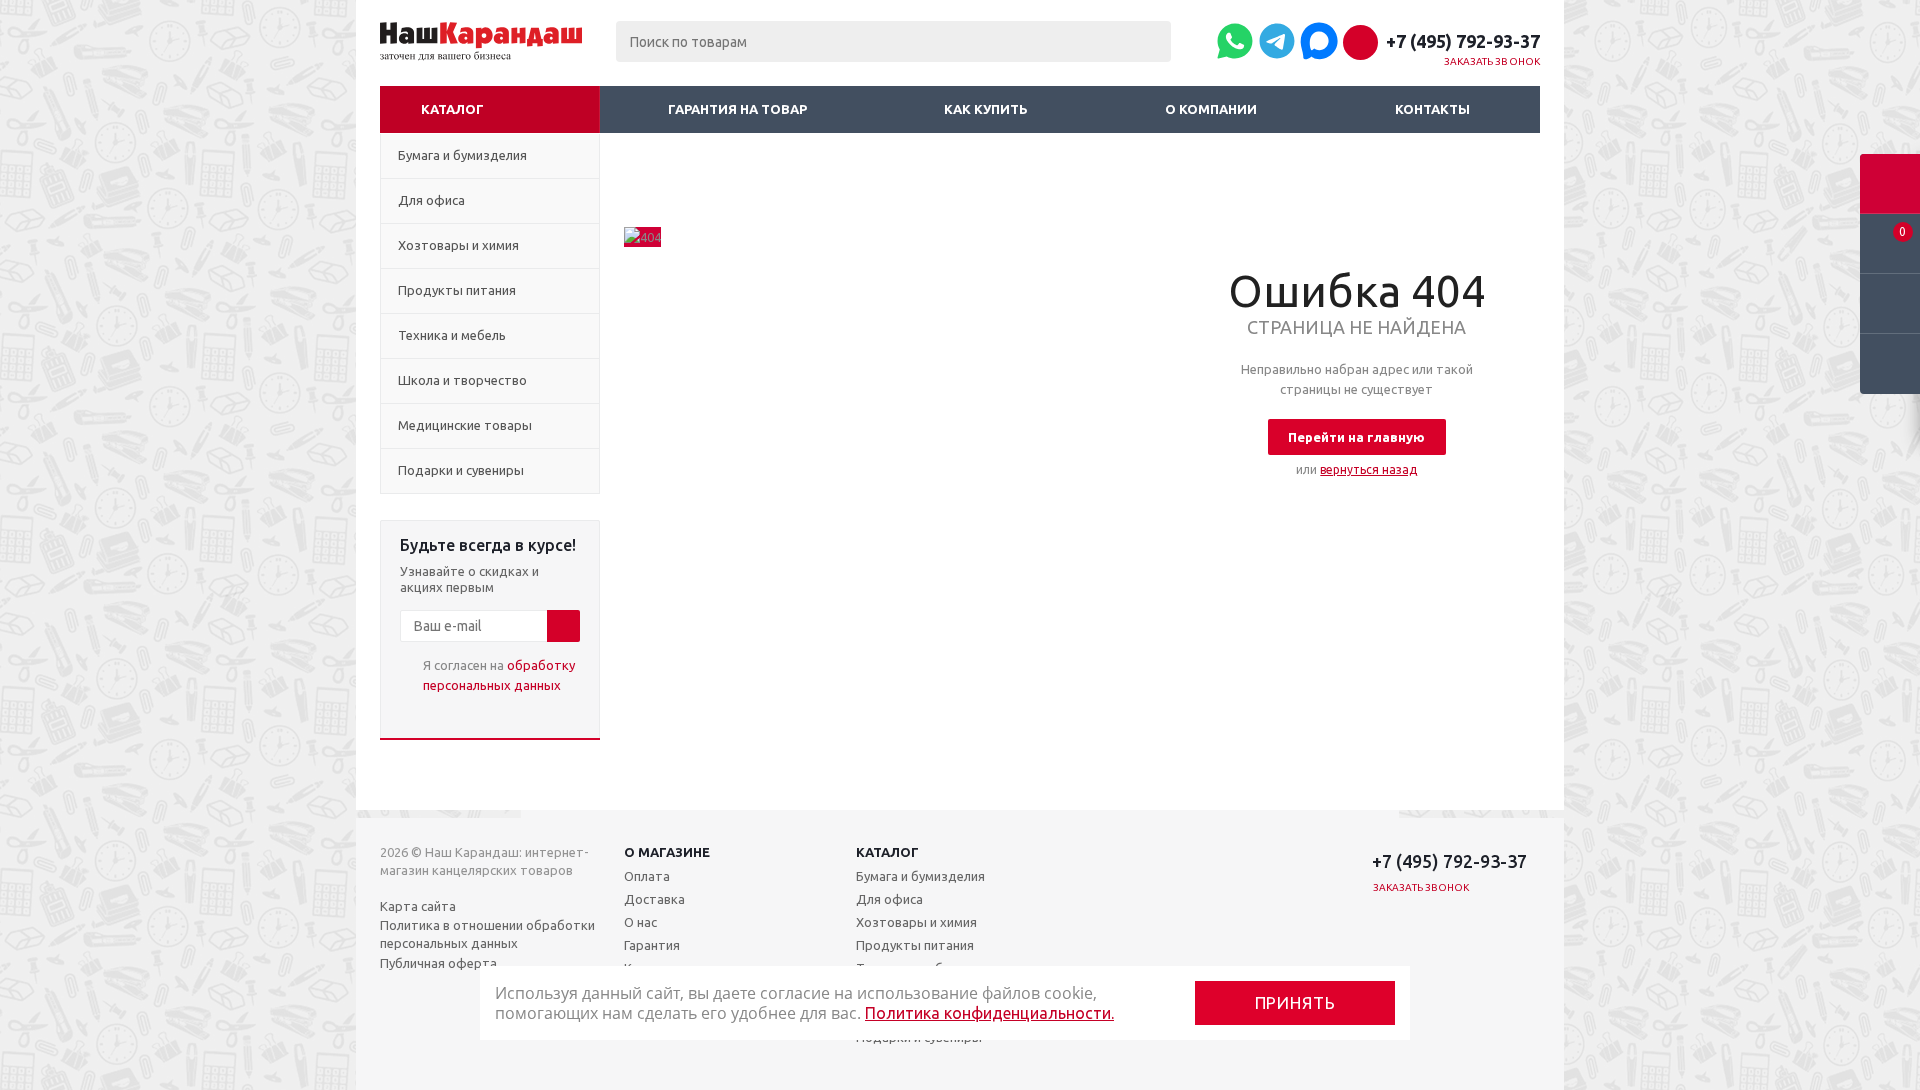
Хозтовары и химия (916, 922)
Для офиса (889, 899)
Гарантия (652, 945)
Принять (1295, 1002)
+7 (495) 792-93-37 (1463, 41)
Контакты (1432, 109)
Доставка (654, 899)
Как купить (986, 109)
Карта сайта (418, 906)
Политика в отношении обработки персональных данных (487, 934)
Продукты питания (915, 945)
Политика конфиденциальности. (989, 1013)
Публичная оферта (438, 963)
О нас (640, 922)
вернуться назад (1368, 469)
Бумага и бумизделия (920, 876)
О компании (1211, 109)
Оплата (647, 876)
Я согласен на (499, 675)
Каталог (452, 109)
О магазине (667, 852)
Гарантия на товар (737, 109)
